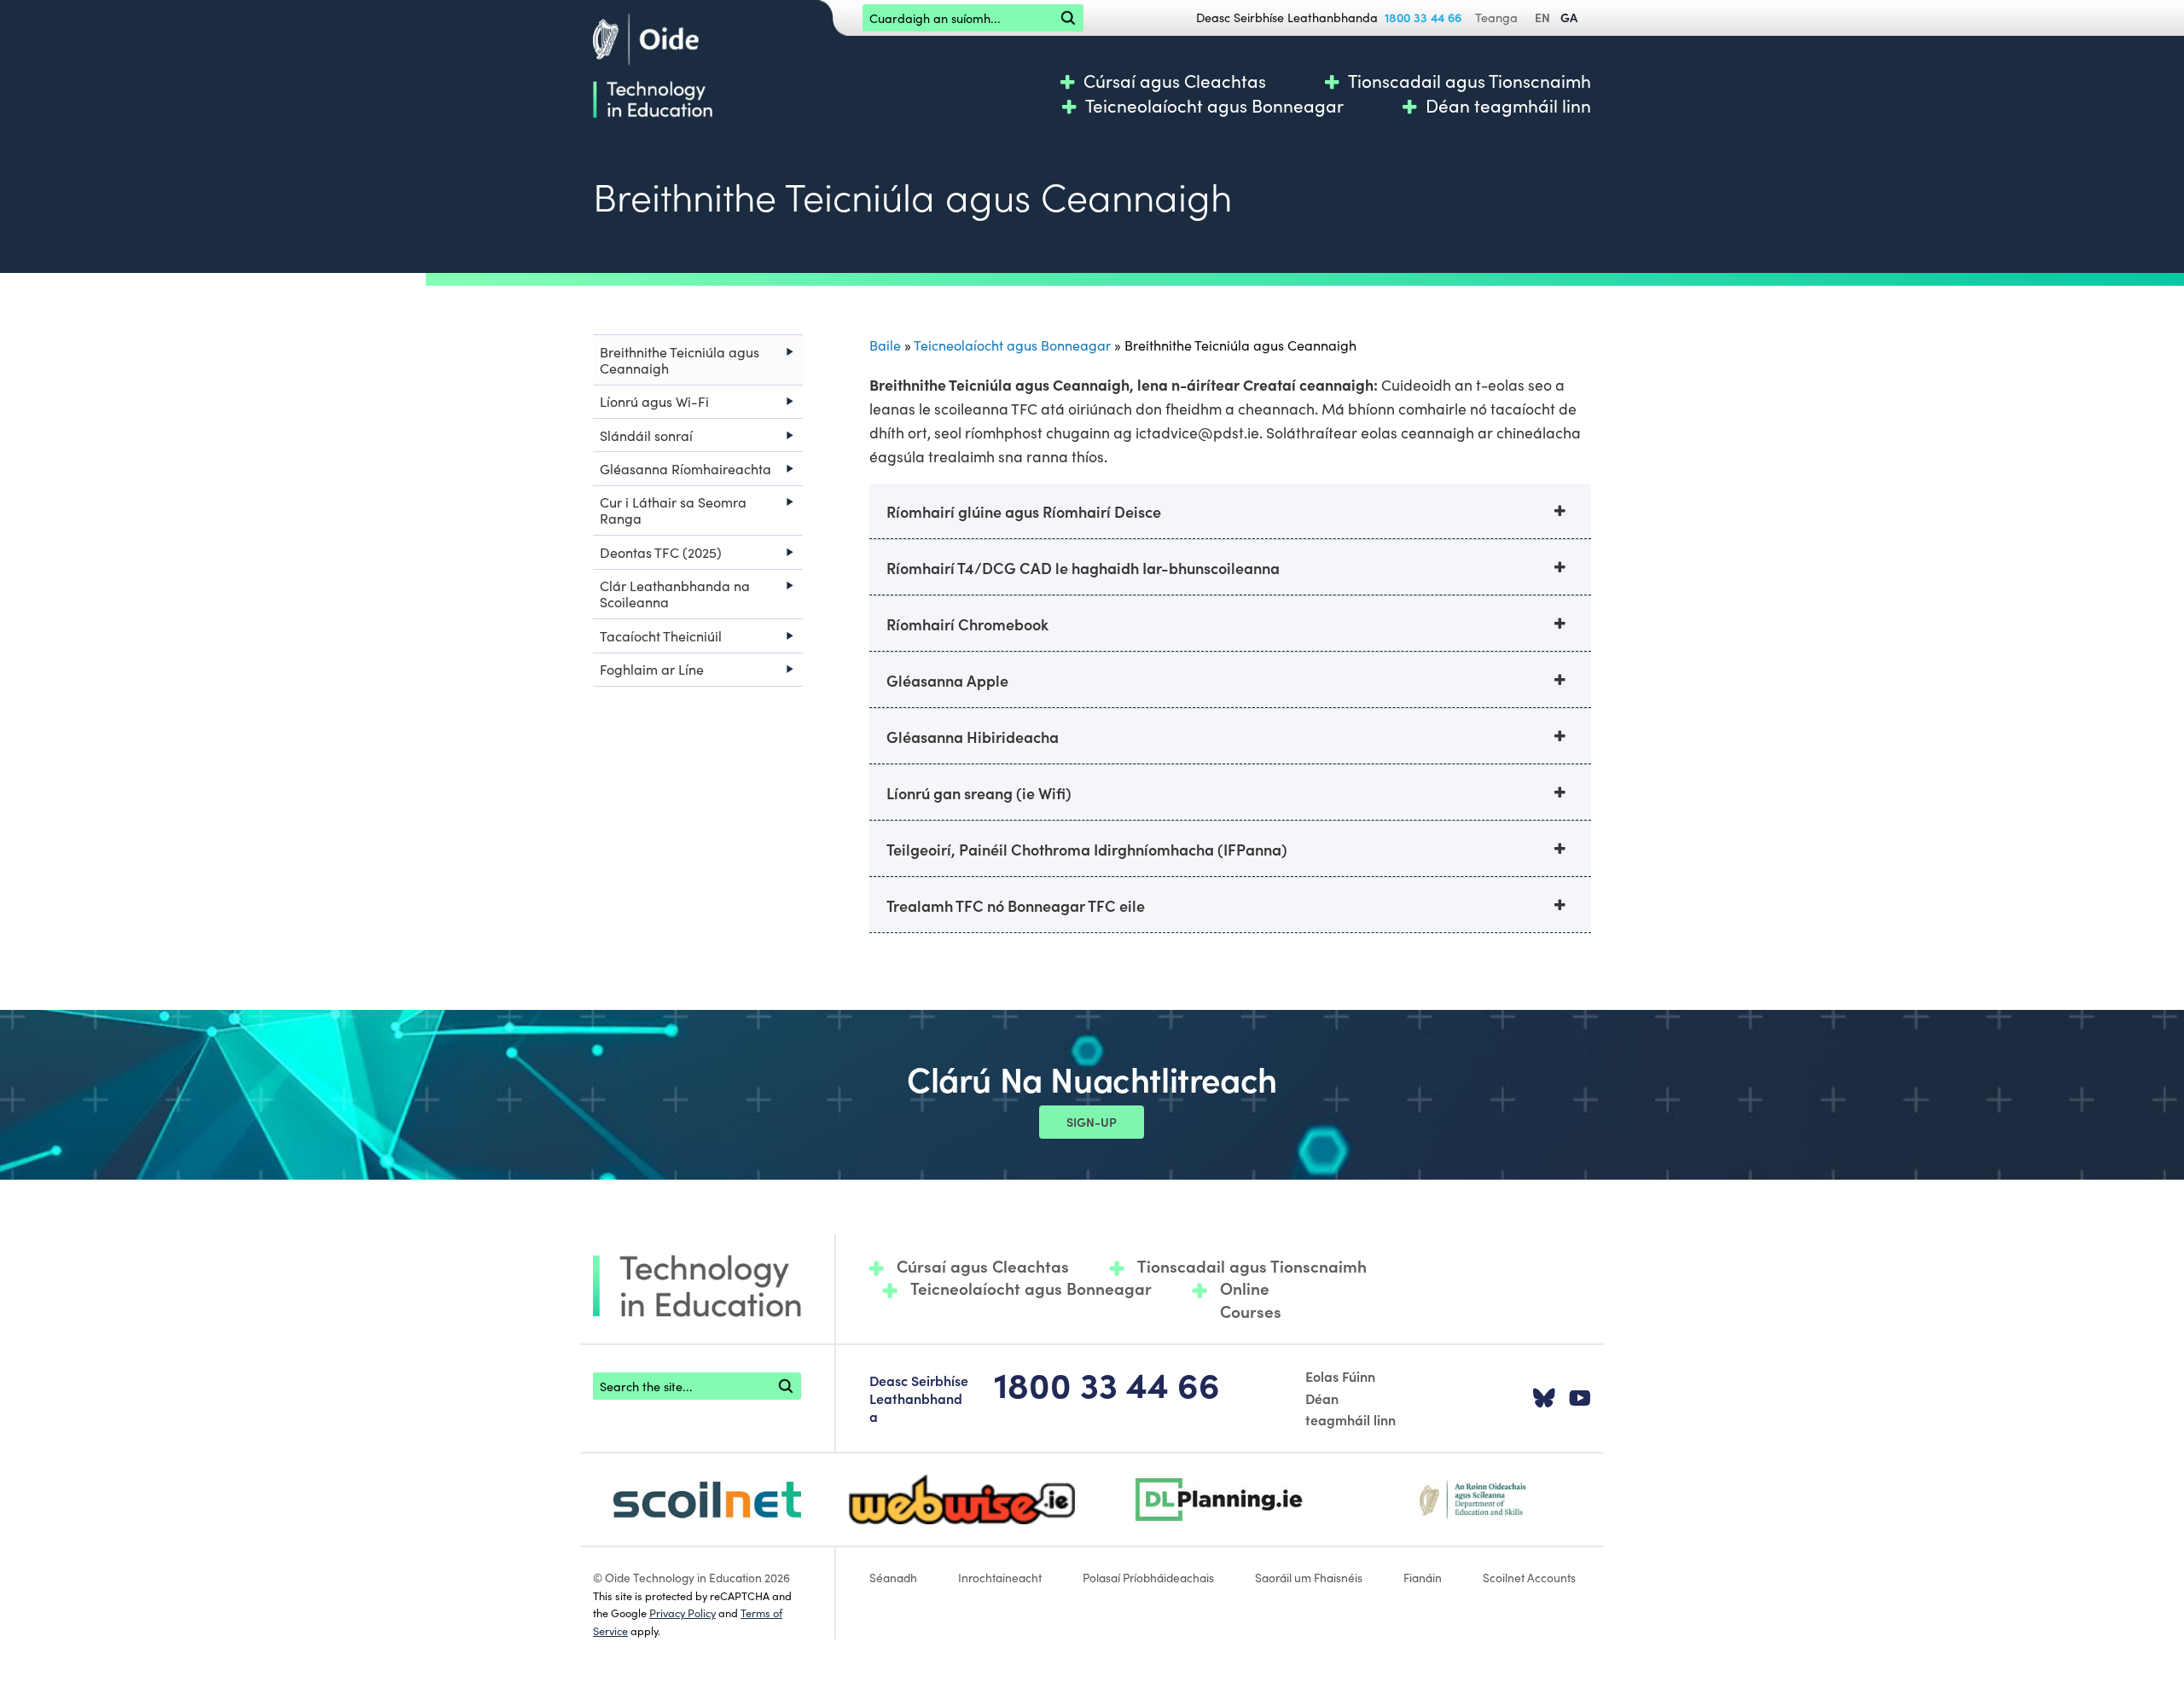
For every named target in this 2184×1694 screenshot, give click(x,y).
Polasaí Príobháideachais (1148, 1577)
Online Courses (1251, 1300)
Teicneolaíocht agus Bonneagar (1214, 105)
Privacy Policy (682, 1612)
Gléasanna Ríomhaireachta (685, 468)
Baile (885, 345)
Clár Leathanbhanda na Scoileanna (675, 593)
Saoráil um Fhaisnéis (1309, 1577)
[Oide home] (653, 63)
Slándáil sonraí (646, 435)
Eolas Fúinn (1340, 1376)
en (1542, 17)
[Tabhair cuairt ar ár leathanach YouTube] (1580, 1399)
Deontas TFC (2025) (661, 552)
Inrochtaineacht (1000, 1577)
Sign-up (1092, 1122)
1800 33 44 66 (1423, 17)
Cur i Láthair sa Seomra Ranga (673, 510)
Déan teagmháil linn (1508, 105)
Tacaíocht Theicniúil (661, 635)
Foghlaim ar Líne (652, 669)
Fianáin (1423, 1577)
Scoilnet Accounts (1529, 1577)
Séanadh (893, 1577)
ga (1569, 17)
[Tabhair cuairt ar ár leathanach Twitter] (1544, 1399)
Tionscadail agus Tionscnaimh (1470, 81)
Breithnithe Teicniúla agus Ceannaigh (680, 360)
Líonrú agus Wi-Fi (654, 401)
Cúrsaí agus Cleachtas (1175, 81)
